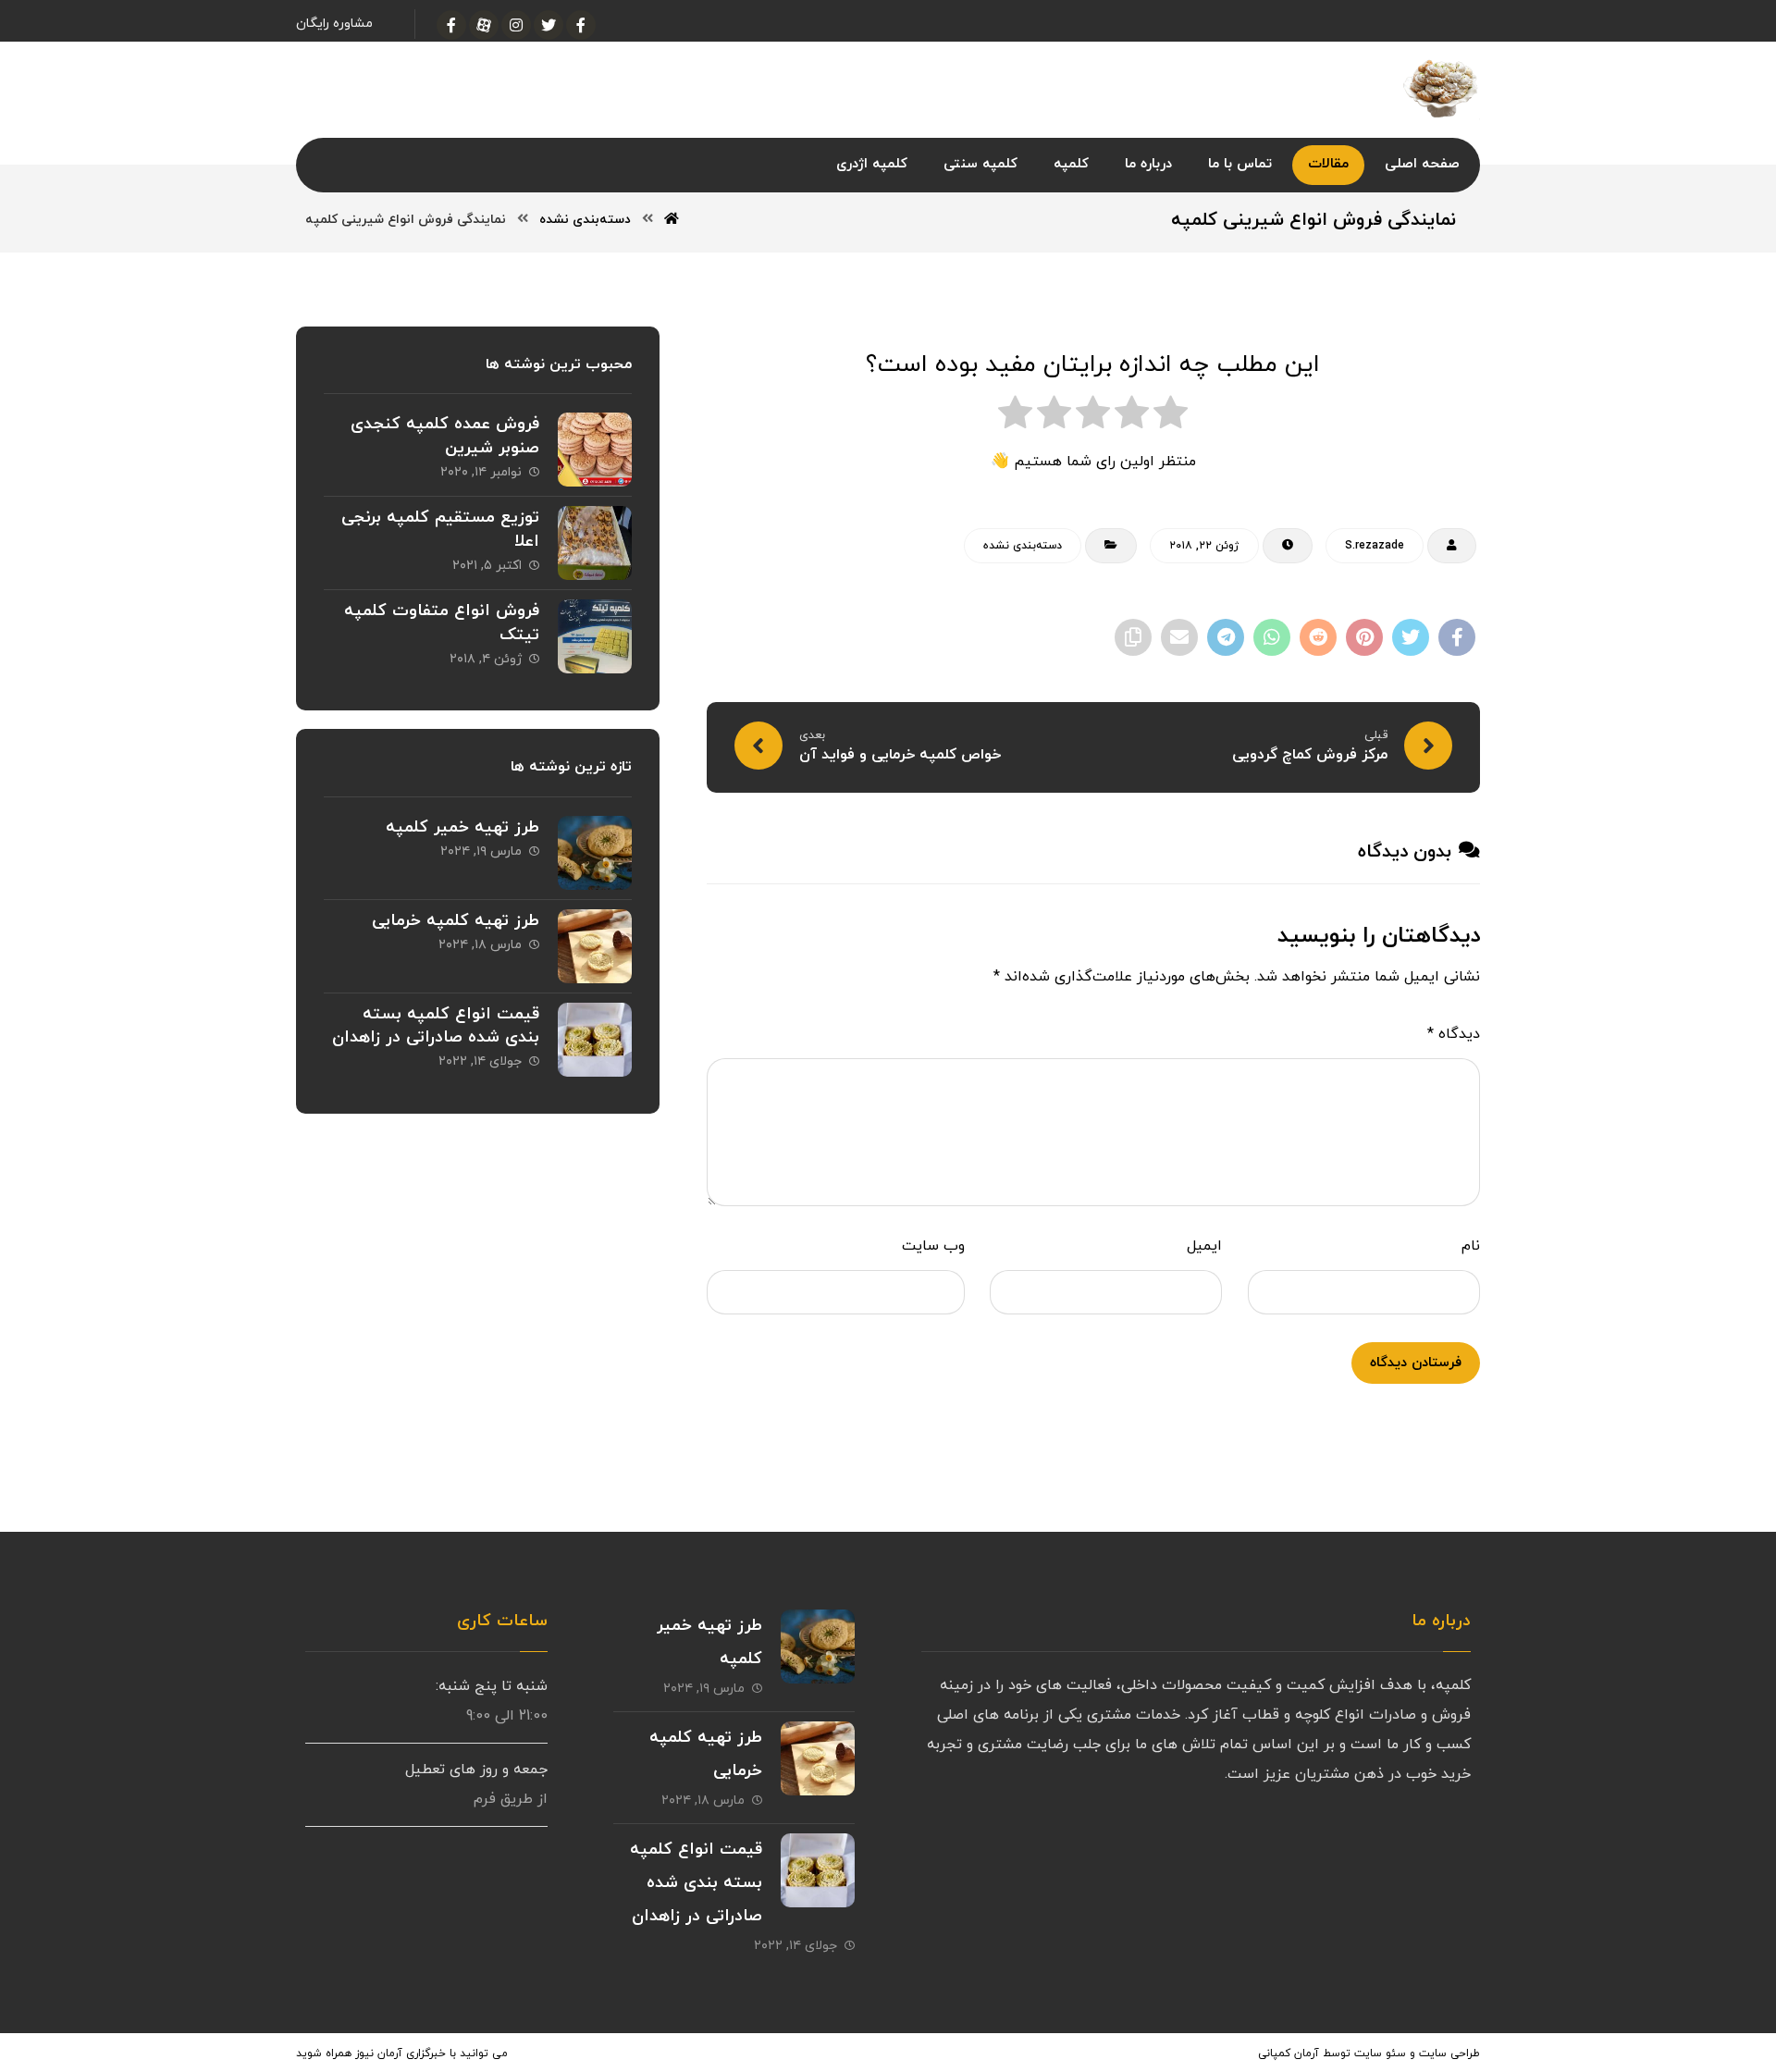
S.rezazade (1375, 546)
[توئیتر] (549, 25)
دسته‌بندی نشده (1023, 546)
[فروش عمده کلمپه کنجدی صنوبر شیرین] (595, 450)
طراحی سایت (1449, 2053)
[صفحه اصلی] (672, 220)
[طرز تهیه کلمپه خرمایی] (595, 946)
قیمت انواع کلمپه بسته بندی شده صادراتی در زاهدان (436, 1026)
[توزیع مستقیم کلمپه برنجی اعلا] (595, 543)
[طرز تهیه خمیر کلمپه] (595, 853)
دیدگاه (1454, 1034)
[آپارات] (484, 25)
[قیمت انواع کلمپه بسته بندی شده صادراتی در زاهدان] (595, 1040)
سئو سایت (1380, 2053)
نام (1471, 1246)
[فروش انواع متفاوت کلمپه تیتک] (595, 636)
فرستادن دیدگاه (1416, 1363)
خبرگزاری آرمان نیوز (401, 2053)
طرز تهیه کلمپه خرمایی (456, 921)
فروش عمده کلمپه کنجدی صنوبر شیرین (445, 436)
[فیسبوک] (581, 25)
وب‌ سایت (933, 1246)
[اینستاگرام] (516, 25)
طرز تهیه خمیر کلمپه (462, 827)
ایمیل (1204, 1246)
